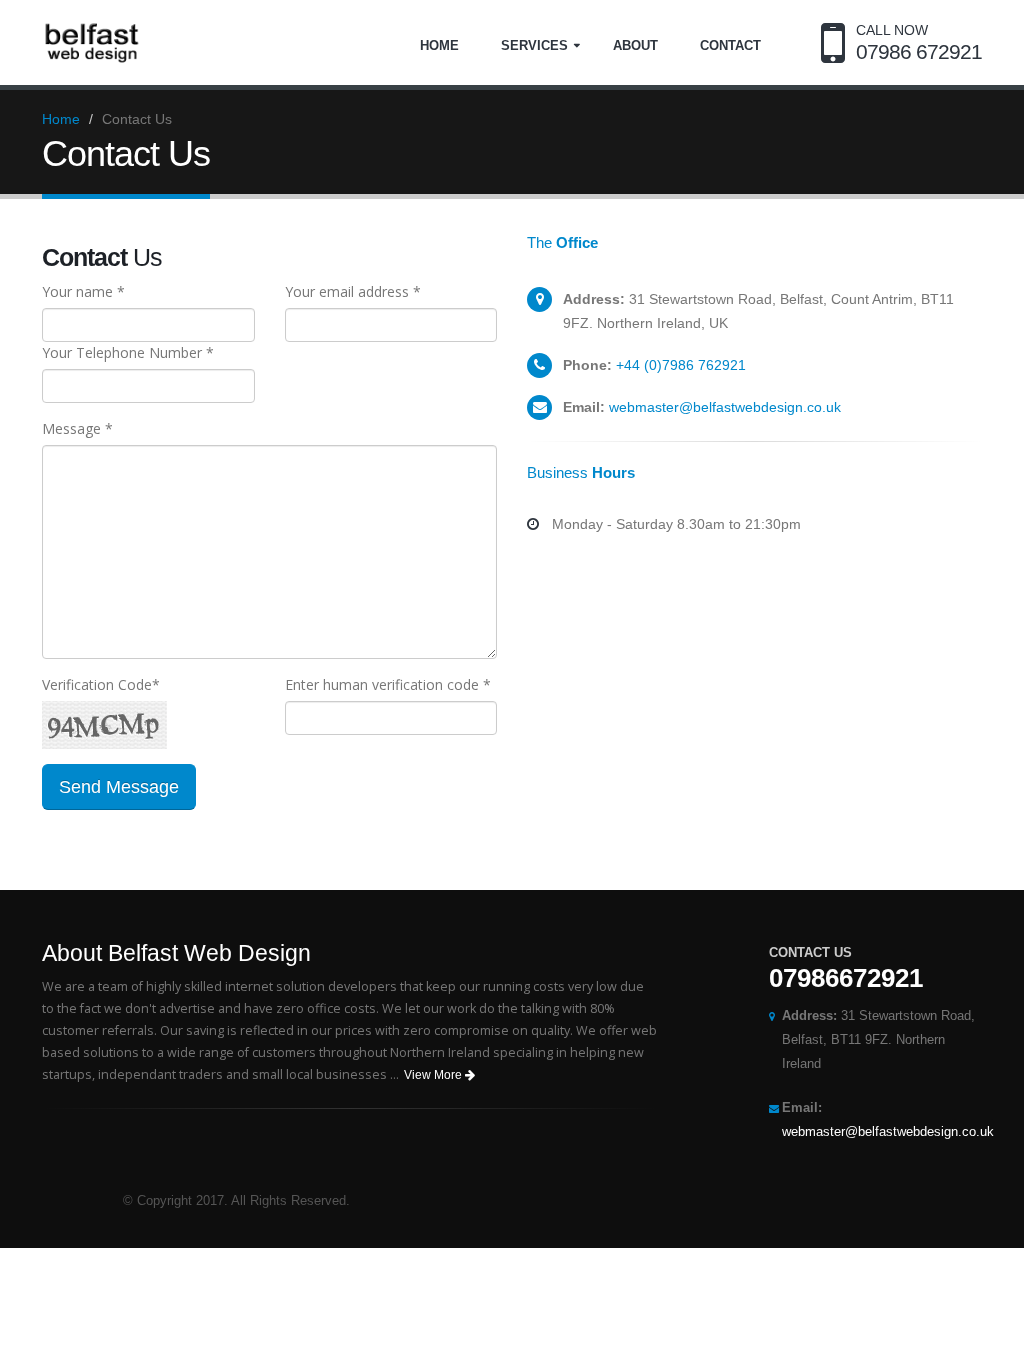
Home (439, 45)
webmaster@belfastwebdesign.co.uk (725, 407)
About (635, 45)
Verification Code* (101, 684)
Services (534, 45)
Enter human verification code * (388, 684)
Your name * (83, 291)
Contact (730, 45)
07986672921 (846, 978)
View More (434, 1075)
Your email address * (353, 291)
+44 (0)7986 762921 (681, 365)
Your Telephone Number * (128, 352)
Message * (77, 428)
